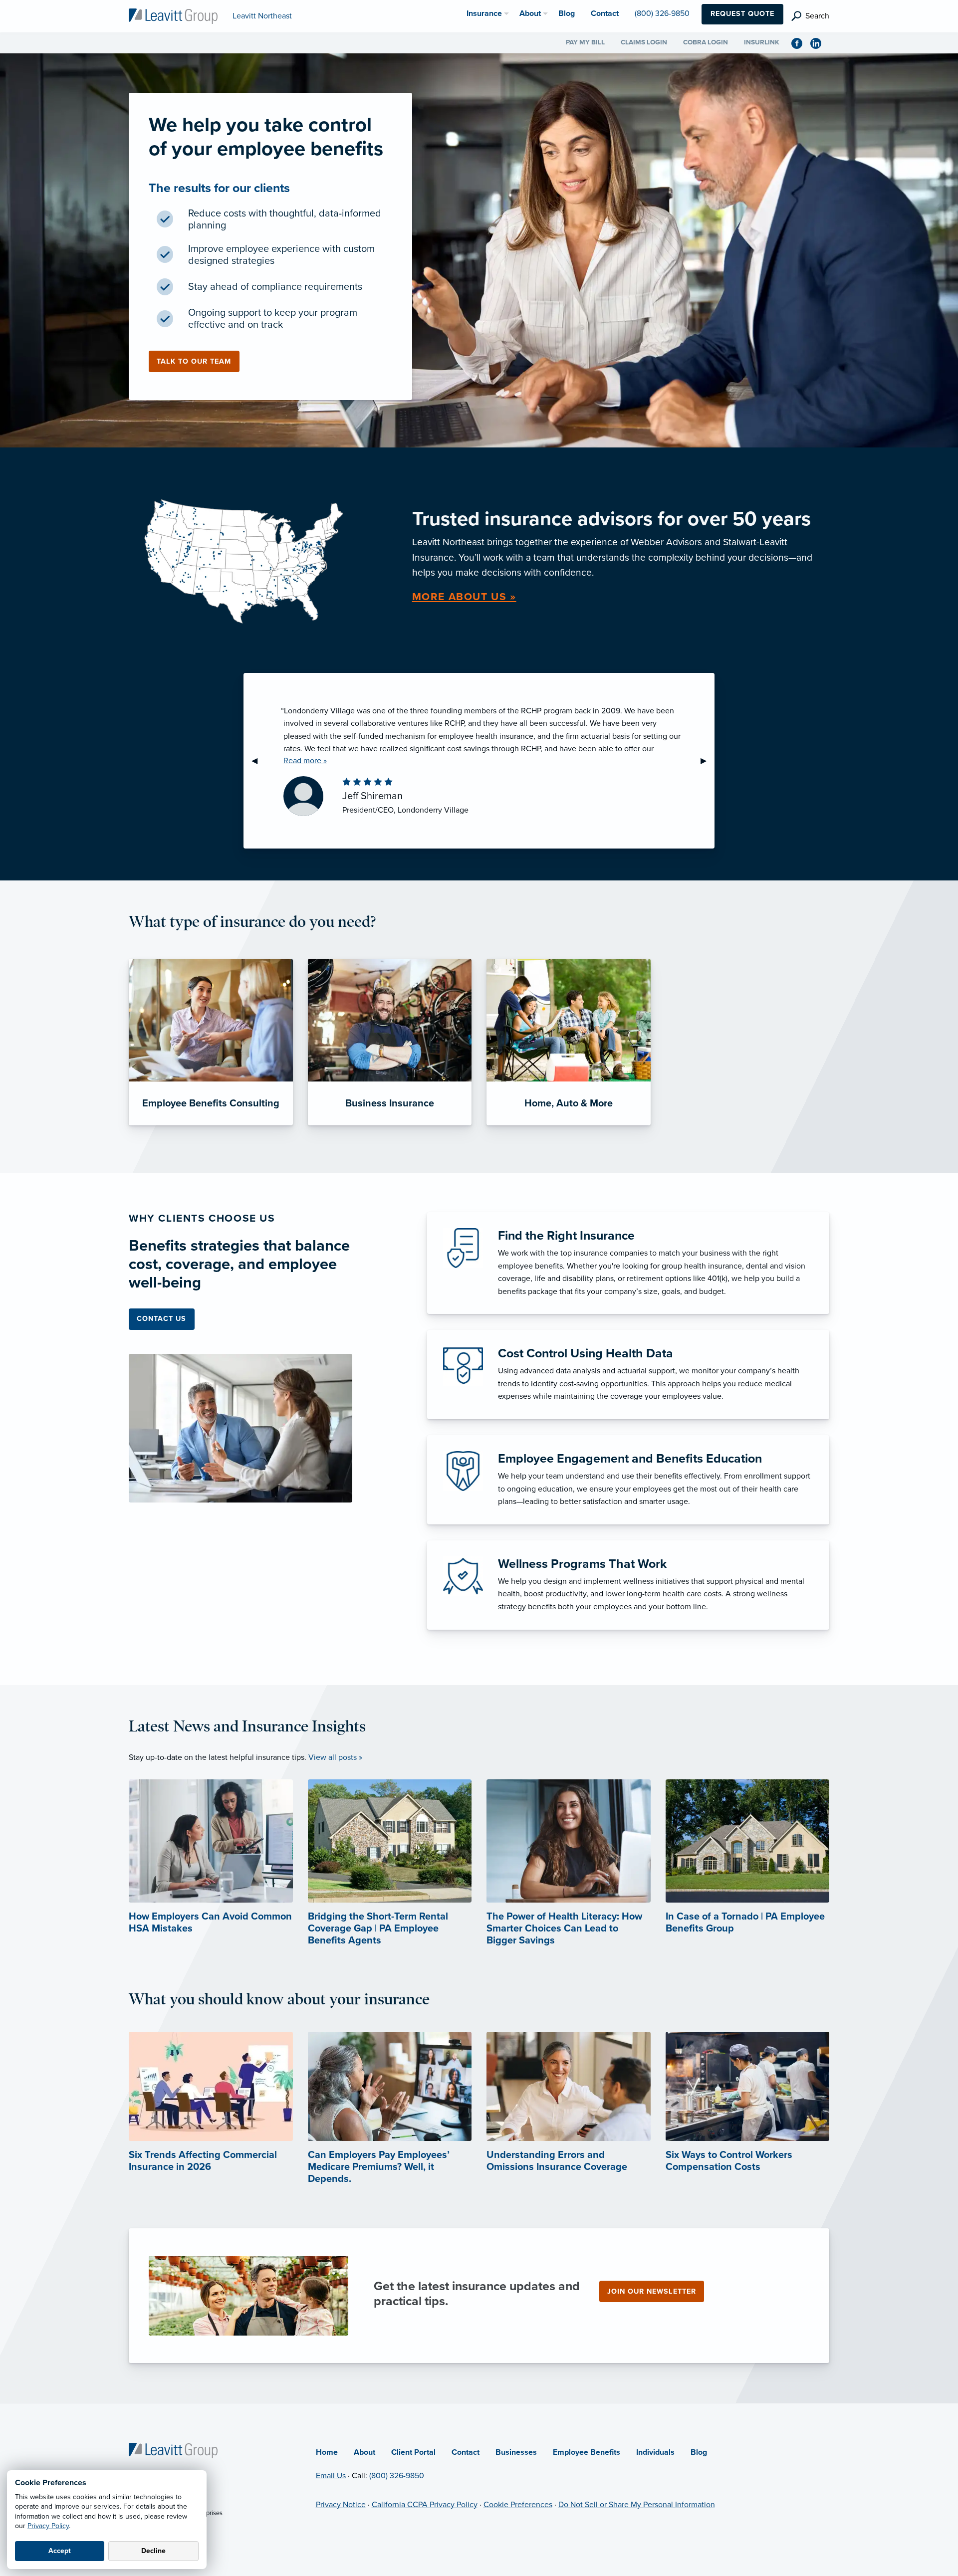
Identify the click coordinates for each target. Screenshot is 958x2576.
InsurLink (762, 42)
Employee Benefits (587, 2452)
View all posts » (335, 1757)
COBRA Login (706, 42)
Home (327, 2452)
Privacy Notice (341, 2505)
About (364, 2452)
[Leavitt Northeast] (173, 15)
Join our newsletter (652, 2291)
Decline (153, 2551)
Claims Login (644, 42)
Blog (699, 2452)
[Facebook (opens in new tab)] (801, 43)
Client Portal (413, 2452)
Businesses (516, 2452)
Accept (60, 2551)
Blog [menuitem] (567, 13)
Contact (466, 2452)
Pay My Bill (585, 42)
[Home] (173, 2450)
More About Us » (464, 597)
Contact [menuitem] (605, 13)
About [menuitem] (530, 13)
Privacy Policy (48, 2526)
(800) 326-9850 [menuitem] (662, 13)
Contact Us (161, 1319)
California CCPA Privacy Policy (425, 2505)
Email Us (331, 2476)
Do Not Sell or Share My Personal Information (637, 2505)
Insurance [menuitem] (484, 13)
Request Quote (742, 14)
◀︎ (258, 761)
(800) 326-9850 (397, 2476)
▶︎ (708, 761)
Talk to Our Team (194, 361)
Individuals (655, 2452)
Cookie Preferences (518, 2505)
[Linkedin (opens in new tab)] (820, 43)
